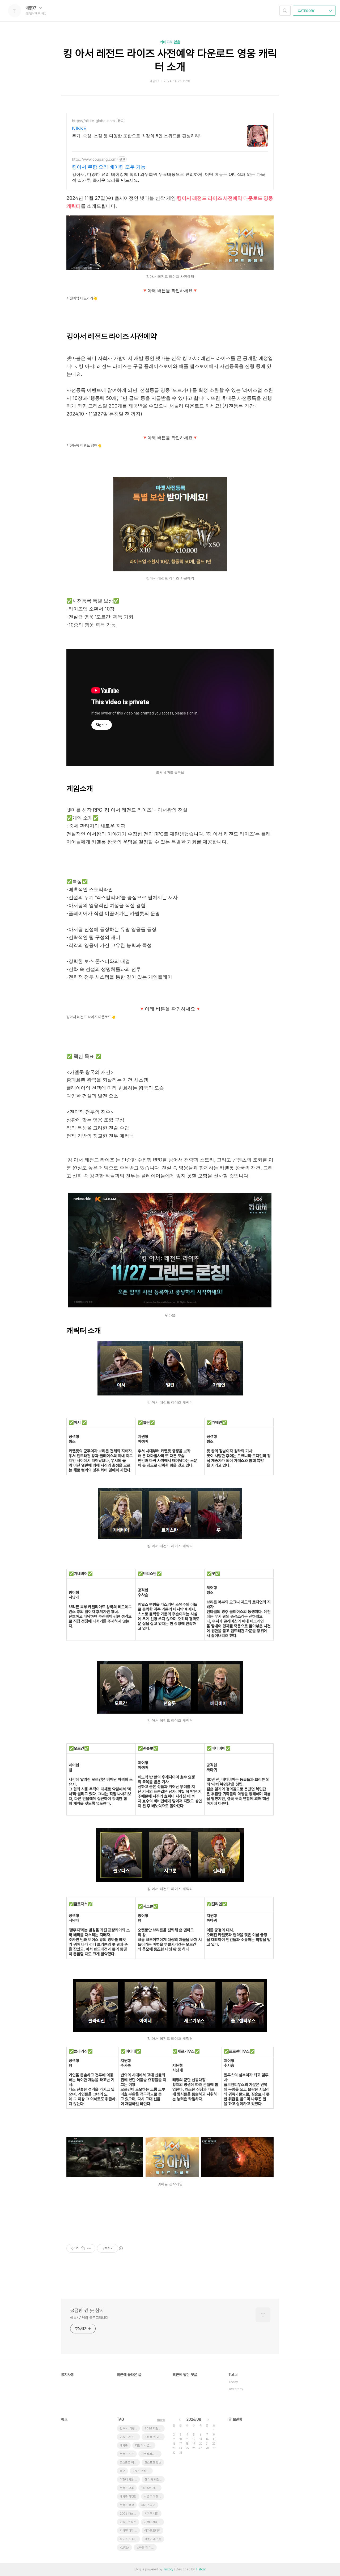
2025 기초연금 (129, 2437)
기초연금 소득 (153, 2539)
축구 (122, 2471)
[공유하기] (83, 2248)
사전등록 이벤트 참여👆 (84, 445)
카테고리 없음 (170, 42)
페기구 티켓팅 (128, 2497)
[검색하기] (285, 11)
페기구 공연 (148, 2505)
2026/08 (194, 2419)
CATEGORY (307, 11)
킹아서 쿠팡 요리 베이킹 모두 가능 (109, 167)
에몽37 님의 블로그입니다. (90, 2318)
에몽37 (31, 8)
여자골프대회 (152, 2531)
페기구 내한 (152, 2514)
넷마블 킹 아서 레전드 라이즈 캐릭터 (155, 2437)
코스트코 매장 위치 (130, 2463)
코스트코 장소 (153, 2463)
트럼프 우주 (127, 2488)
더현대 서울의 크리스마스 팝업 (154, 2522)
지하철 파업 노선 (130, 2531)
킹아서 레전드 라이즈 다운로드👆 (91, 1017)
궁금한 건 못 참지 (87, 2310)
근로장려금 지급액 (151, 2454)
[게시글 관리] (89, 2248)
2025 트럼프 (128, 2522)
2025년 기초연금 (151, 2488)
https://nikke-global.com (93, 121)
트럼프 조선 (127, 2454)
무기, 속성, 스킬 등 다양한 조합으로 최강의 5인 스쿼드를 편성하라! (136, 136)
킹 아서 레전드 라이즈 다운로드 (130, 2428)
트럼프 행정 (127, 2505)
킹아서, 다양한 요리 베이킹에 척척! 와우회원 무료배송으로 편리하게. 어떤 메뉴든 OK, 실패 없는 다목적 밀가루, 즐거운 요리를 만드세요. (169, 177)
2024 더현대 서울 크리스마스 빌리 (155, 2428)
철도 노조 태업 (129, 2539)
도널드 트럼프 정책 (143, 2471)
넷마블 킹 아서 (145, 2548)
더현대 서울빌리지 (145, 2446)
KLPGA (124, 2548)
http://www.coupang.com (94, 159)
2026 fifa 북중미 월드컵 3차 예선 (130, 2514)
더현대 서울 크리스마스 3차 (130, 2480)
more (161, 2420)
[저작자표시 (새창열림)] (121, 2248)
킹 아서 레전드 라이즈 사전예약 (155, 2480)
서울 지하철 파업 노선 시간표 (154, 2497)
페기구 (124, 2446)
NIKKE (79, 128)
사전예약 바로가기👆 (82, 298)
